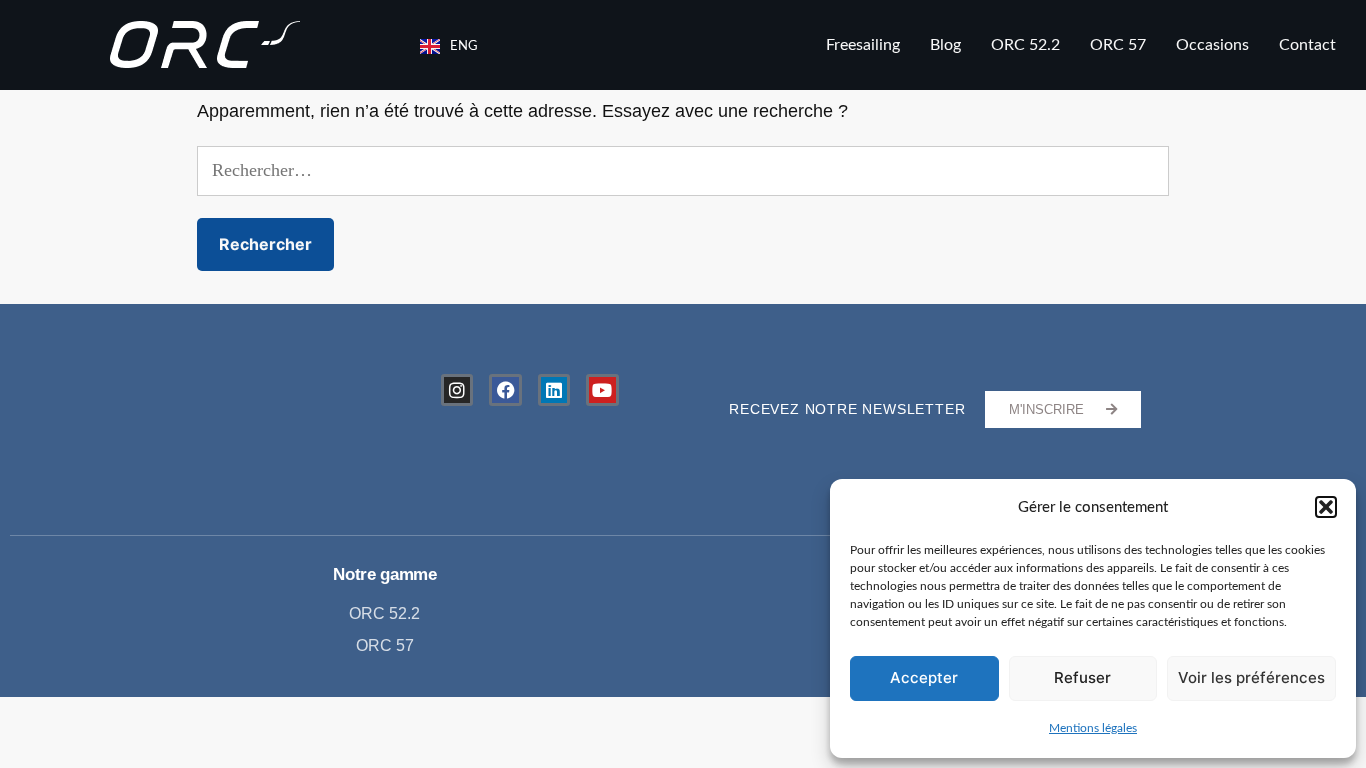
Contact (1307, 45)
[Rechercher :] (683, 171)
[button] (1326, 507)
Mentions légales (1093, 728)
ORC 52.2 (1025, 45)
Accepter (924, 677)
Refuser (1082, 677)
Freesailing (863, 45)
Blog (945, 45)
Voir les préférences (1251, 677)
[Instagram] (457, 390)
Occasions (1212, 45)
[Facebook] (505, 390)
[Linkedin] (554, 390)
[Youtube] (602, 390)
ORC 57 (1118, 45)
